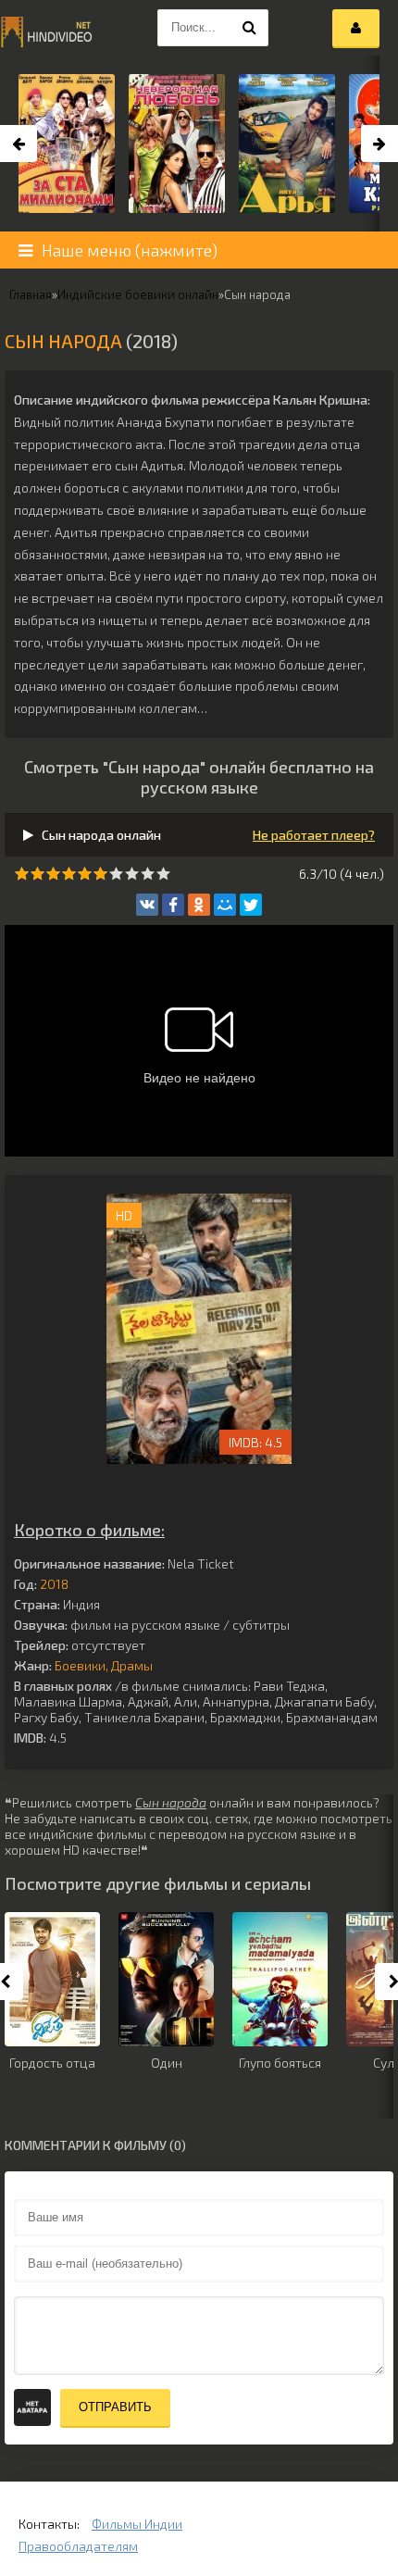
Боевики (80, 1665)
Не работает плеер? (314, 835)
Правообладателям (78, 2546)
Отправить (115, 2407)
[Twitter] (251, 905)
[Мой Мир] (225, 905)
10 (163, 874)
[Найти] (250, 28)
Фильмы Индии (137, 2524)
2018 (54, 1584)
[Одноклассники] (199, 905)
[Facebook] (173, 905)
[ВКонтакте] (147, 905)
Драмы (132, 1665)
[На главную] (46, 28)
